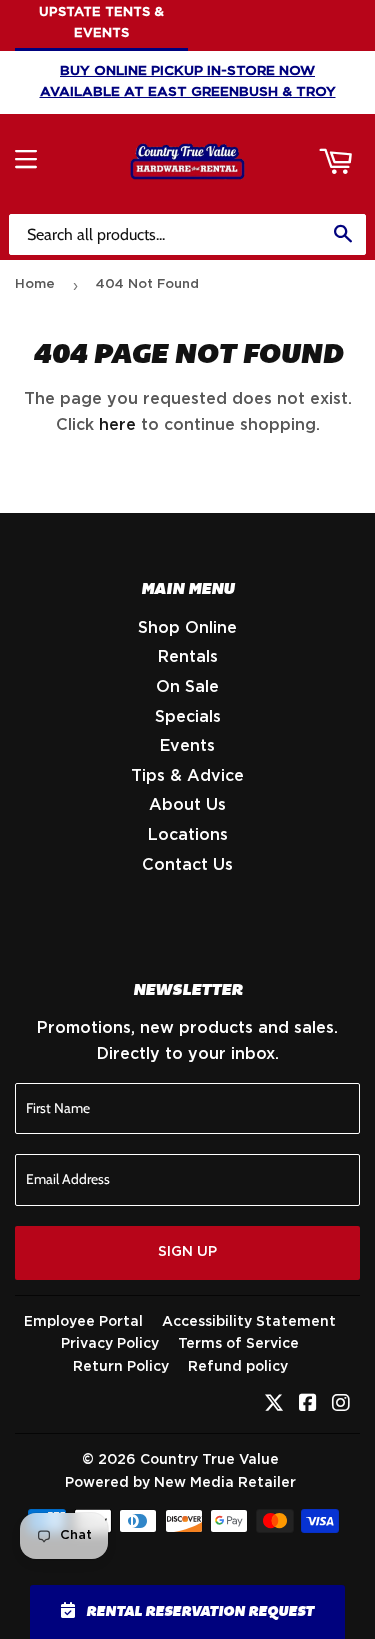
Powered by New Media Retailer (180, 1483)
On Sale (187, 687)
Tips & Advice (187, 776)
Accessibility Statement (249, 1322)
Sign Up (187, 1252)
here (117, 425)
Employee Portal (83, 1322)
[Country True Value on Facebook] (308, 1405)
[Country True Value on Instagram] (341, 1405)
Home (35, 284)
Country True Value (209, 1460)
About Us (187, 805)
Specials (188, 717)
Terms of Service (238, 1344)
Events (187, 746)
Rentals (188, 657)
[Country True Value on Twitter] (274, 1405)
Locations (188, 835)
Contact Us (187, 865)
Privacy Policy (110, 1344)
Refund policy (238, 1367)
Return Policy (121, 1367)
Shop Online (187, 628)
